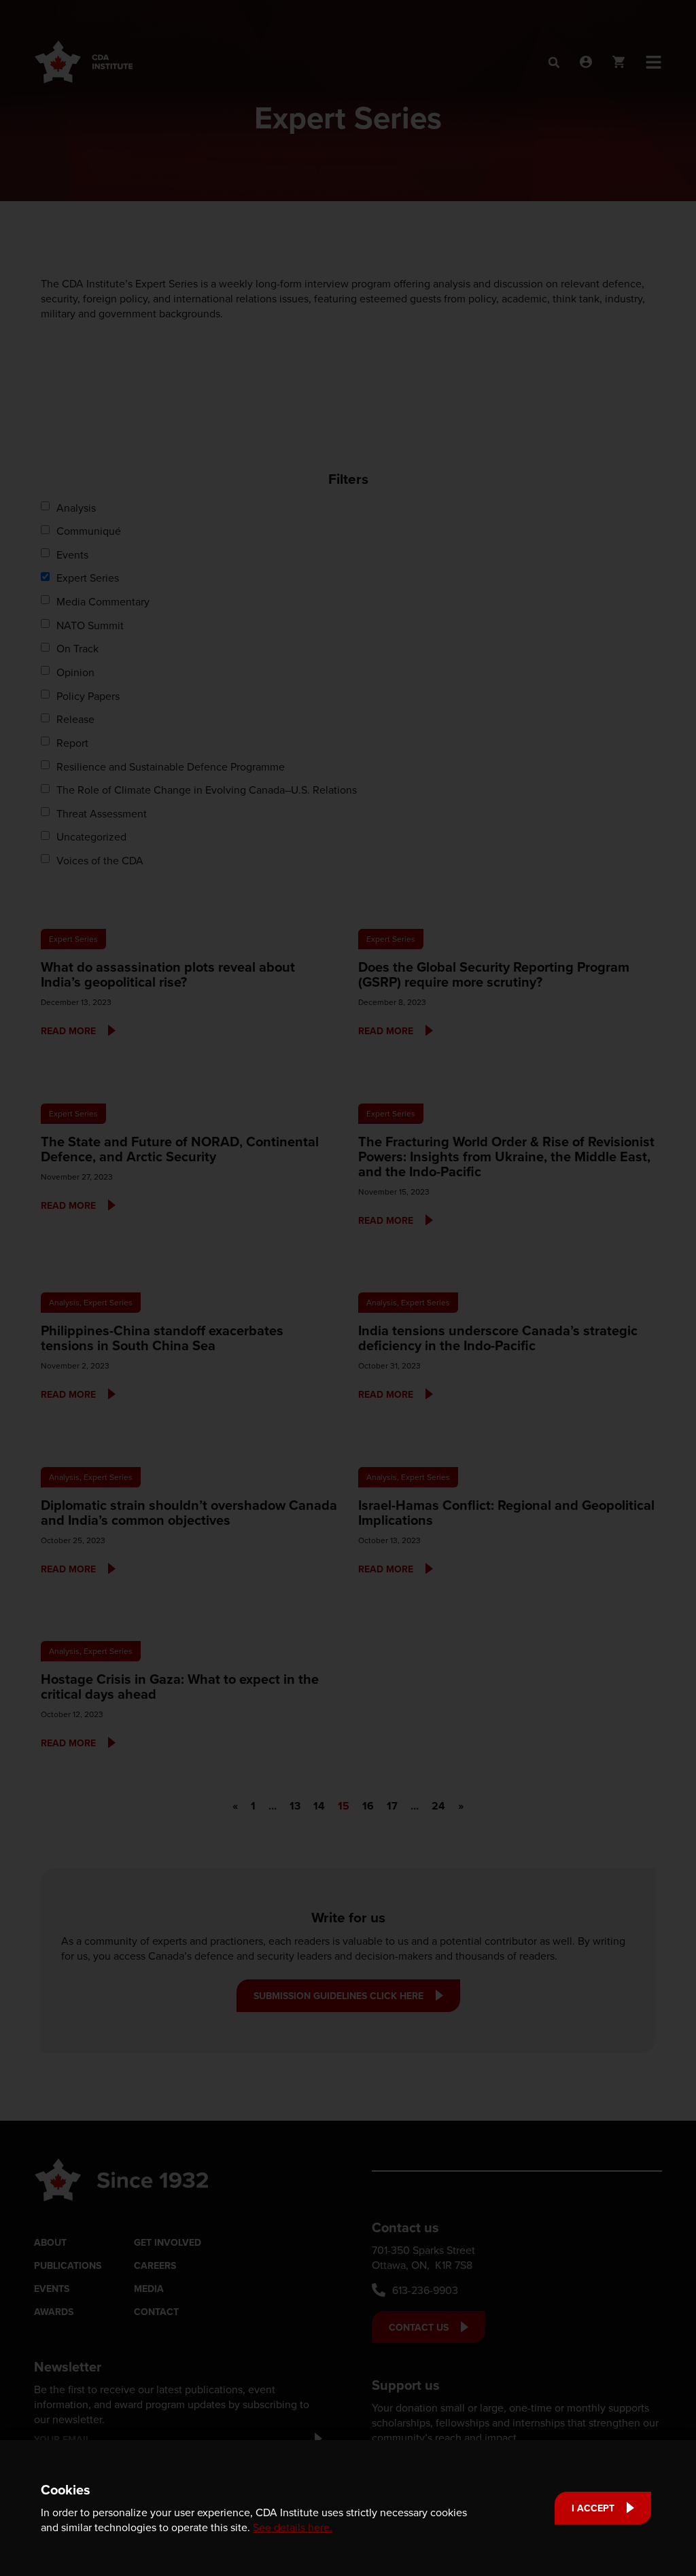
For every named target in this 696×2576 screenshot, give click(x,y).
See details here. (293, 2527)
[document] (348, 1288)
